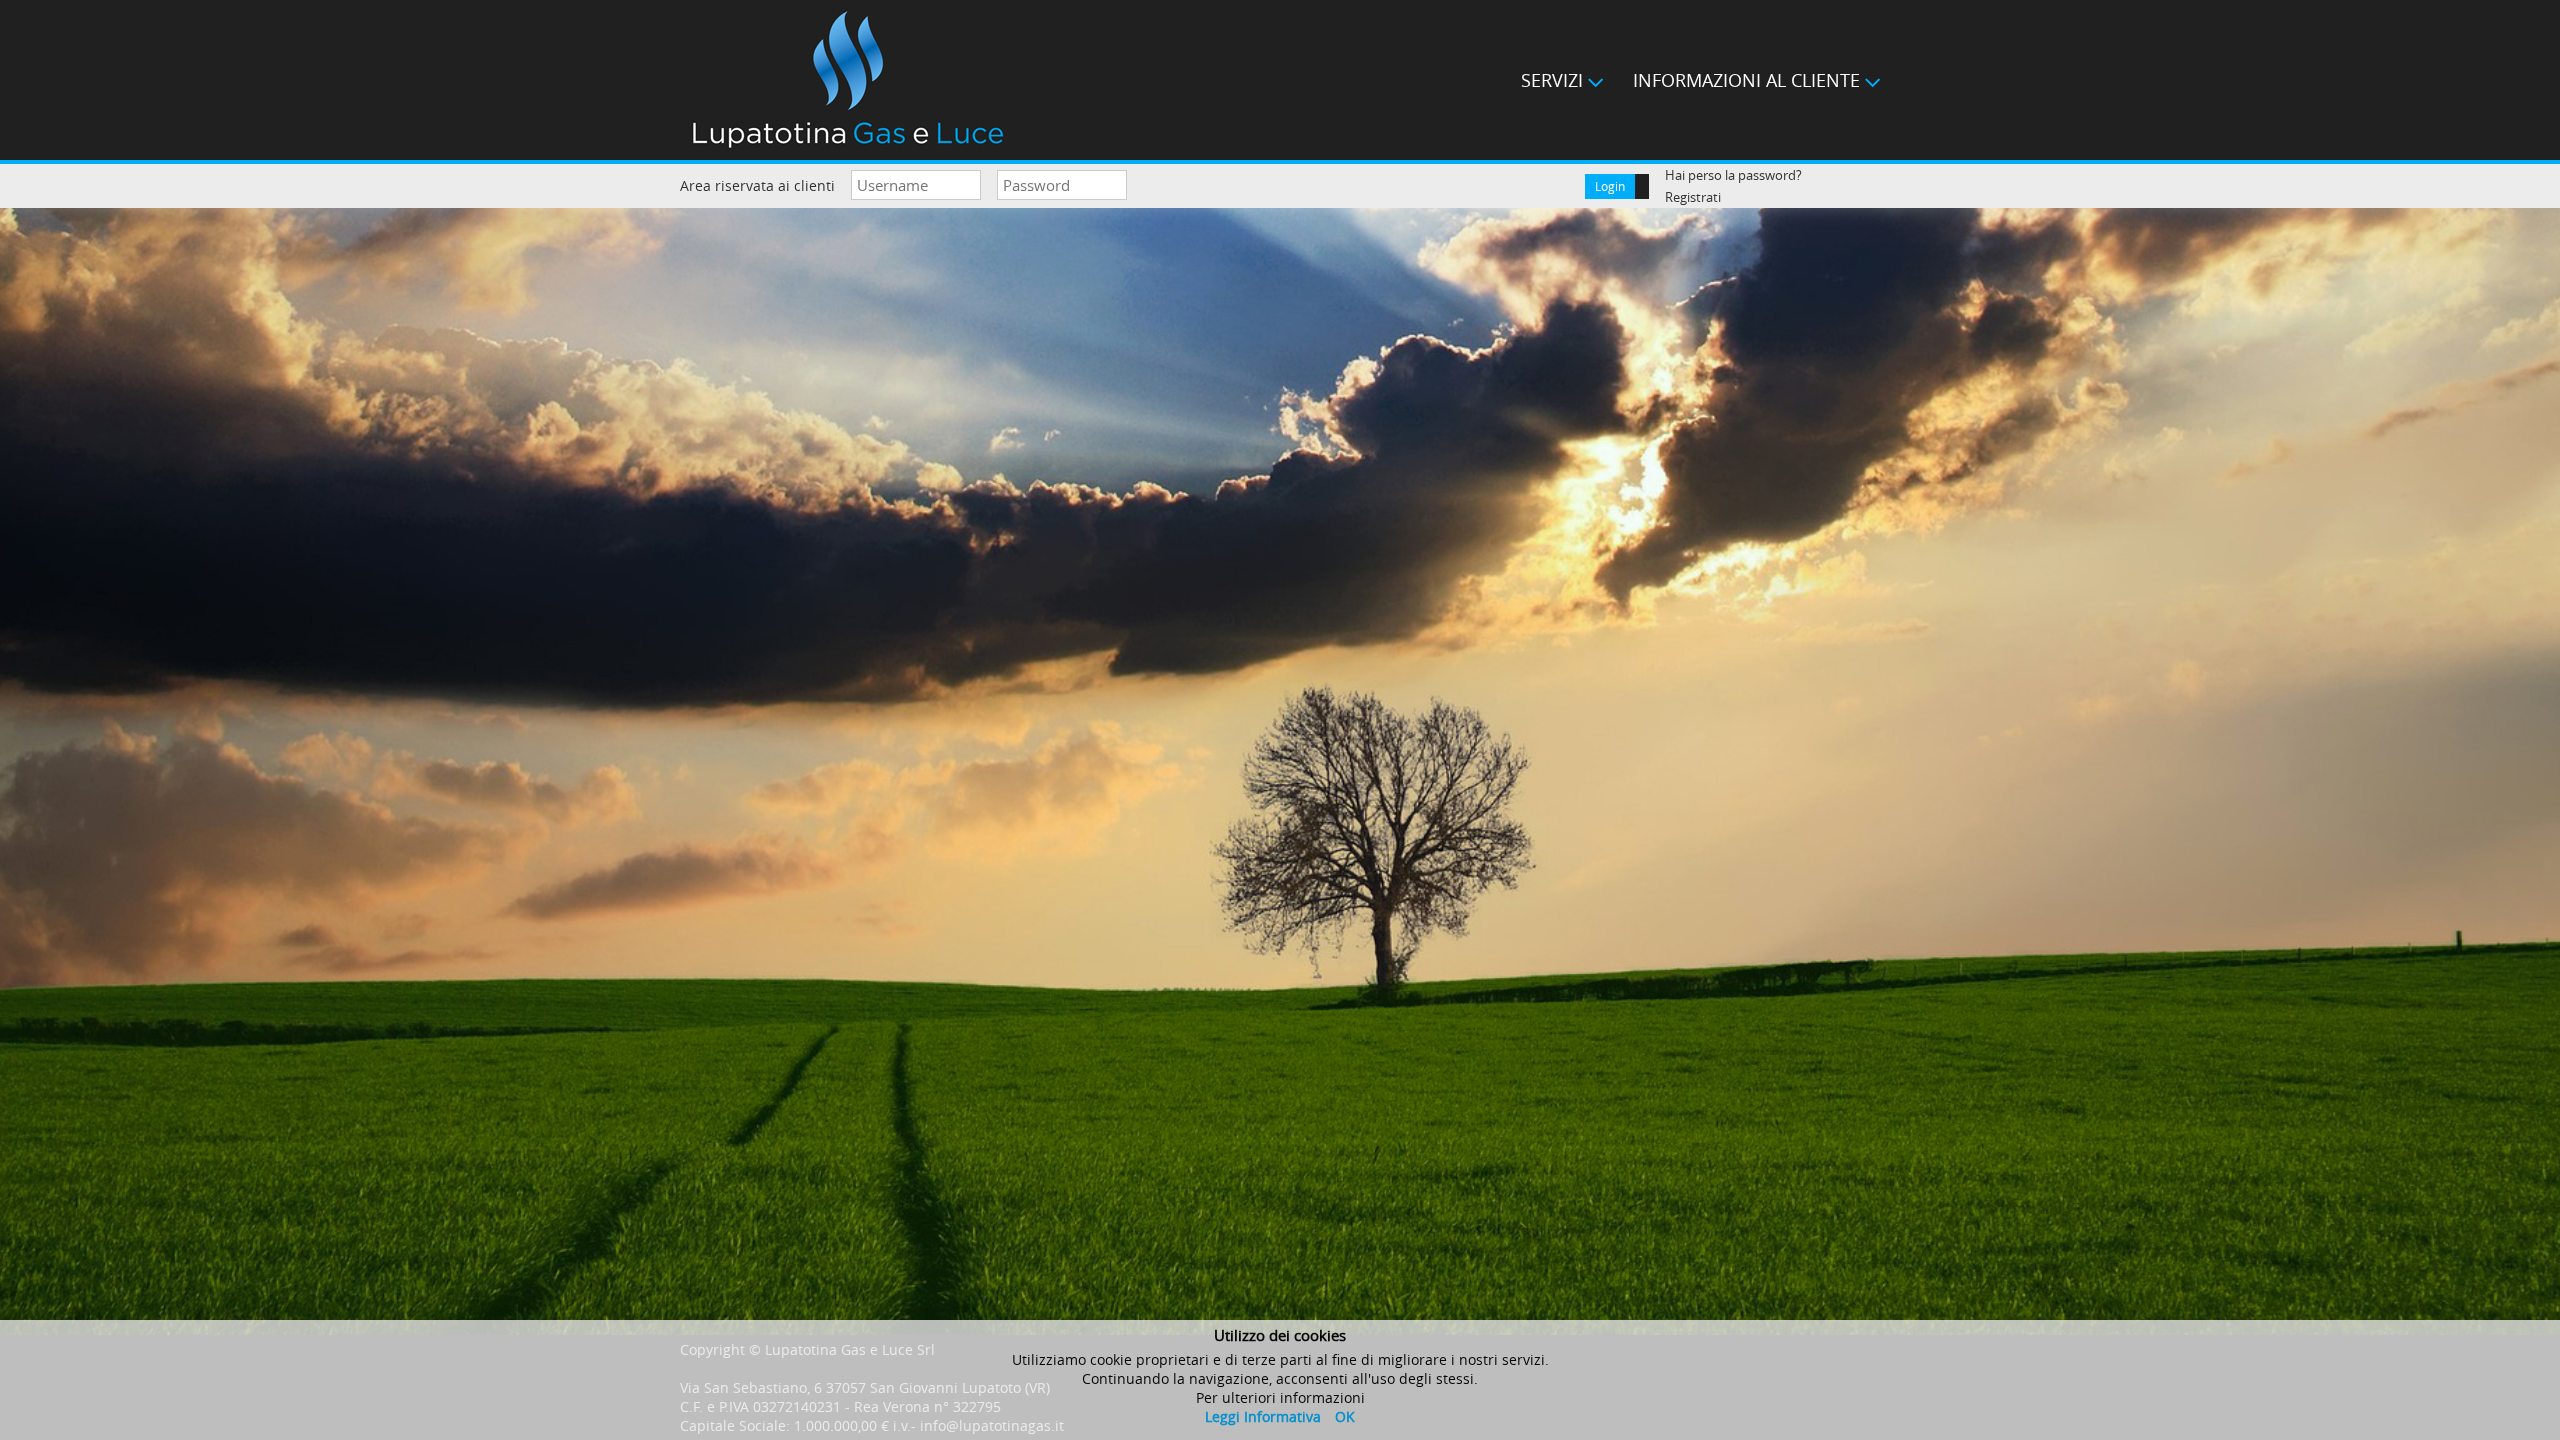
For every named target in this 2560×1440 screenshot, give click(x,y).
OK (1345, 1416)
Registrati (1693, 197)
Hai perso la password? (1733, 175)
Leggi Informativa (1263, 1416)
